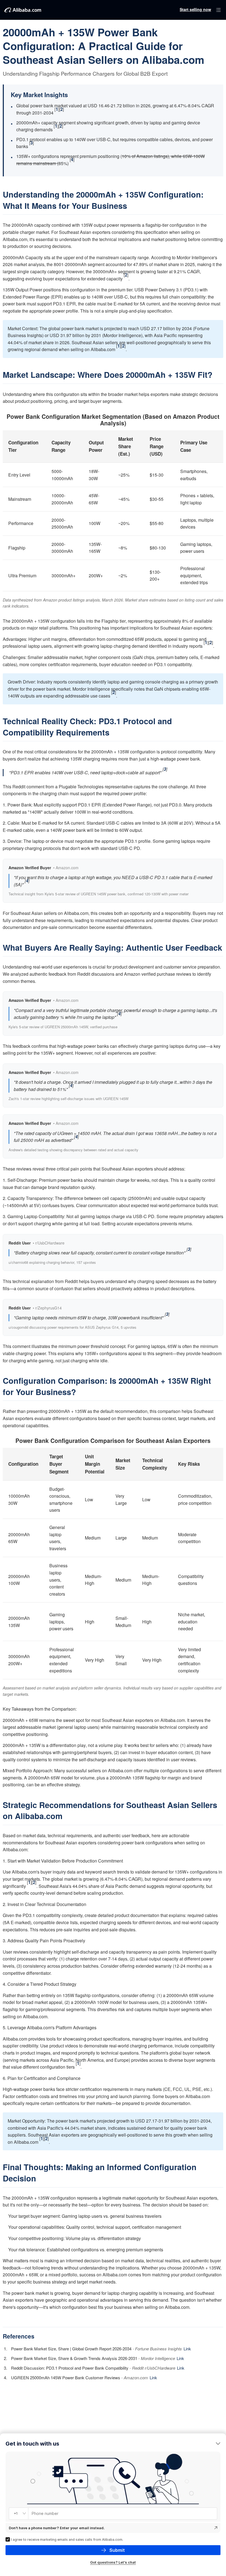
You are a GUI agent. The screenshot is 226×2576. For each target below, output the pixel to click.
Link (187, 2349)
